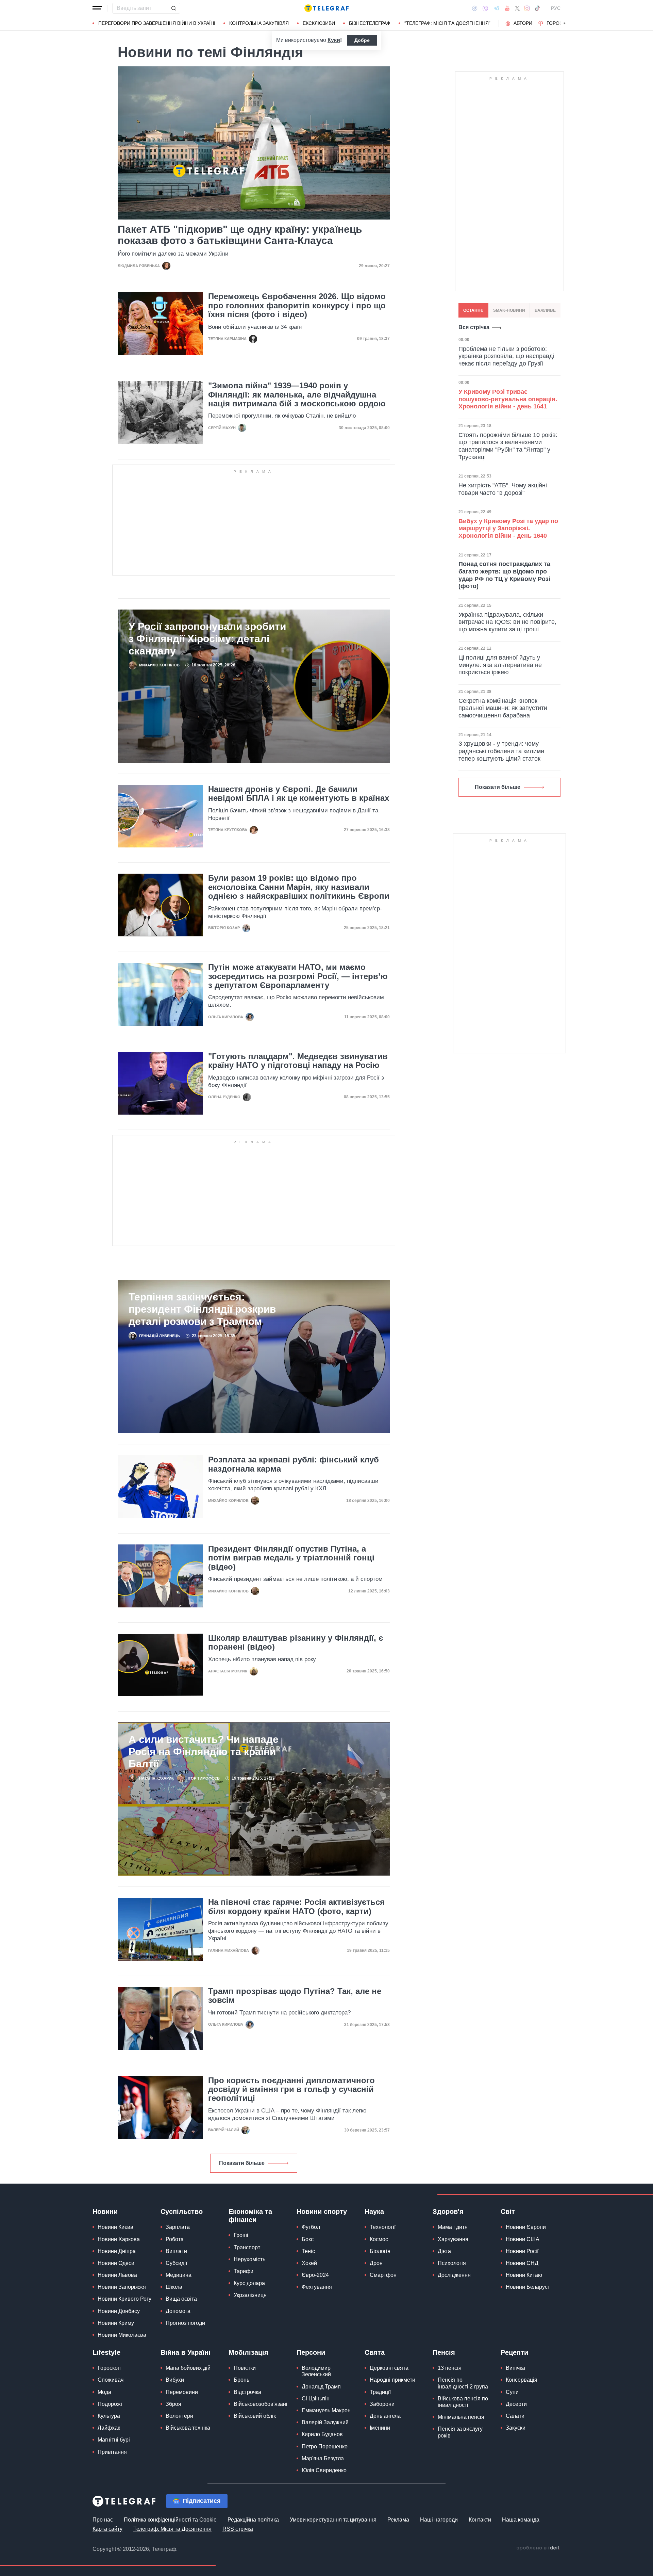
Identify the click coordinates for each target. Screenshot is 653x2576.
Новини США (523, 2239)
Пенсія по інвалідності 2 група (463, 2383)
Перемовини (182, 2392)
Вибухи (175, 2380)
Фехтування (317, 2287)
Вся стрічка (474, 327)
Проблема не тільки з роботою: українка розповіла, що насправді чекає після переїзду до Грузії (506, 356)
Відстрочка (247, 2392)
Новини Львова (117, 2275)
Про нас (103, 2520)
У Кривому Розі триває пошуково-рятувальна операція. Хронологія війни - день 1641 (508, 399)
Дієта (444, 2251)
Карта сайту (107, 2529)
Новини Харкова (119, 2239)
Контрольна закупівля (259, 23)
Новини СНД (522, 2263)
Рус (556, 8)
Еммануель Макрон (326, 2410)
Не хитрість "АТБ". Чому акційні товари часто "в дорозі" (503, 489)
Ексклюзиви (319, 23)
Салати (515, 2416)
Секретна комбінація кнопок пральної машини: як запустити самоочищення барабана (503, 708)
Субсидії (176, 2263)
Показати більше (242, 2163)
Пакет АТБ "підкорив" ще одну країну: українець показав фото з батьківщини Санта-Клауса (240, 235)
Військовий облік (255, 2416)
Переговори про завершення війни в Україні (157, 23)
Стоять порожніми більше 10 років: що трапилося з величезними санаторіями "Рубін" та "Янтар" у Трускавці (508, 446)
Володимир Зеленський (316, 2371)
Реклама (398, 2520)
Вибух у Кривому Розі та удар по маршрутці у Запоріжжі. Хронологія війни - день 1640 (508, 528)
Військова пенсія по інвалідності (463, 2402)
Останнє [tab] (473, 310)
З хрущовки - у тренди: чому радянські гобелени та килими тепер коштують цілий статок (501, 751)
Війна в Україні (186, 2352)
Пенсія (444, 2352)
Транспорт (247, 2247)
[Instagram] (527, 8)
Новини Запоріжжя (122, 2287)
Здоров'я (448, 2212)
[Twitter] (517, 8)
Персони (311, 2352)
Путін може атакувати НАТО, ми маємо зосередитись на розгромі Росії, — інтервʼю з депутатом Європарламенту (298, 976)
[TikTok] (537, 8)
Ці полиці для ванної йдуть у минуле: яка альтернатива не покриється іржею (500, 665)
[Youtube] (507, 8)
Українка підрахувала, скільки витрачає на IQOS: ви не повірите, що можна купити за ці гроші (507, 622)
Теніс (308, 2251)
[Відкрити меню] (97, 8)
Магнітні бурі (114, 2440)
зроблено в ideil (538, 2548)
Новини (105, 2212)
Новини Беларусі (527, 2287)
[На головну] (326, 8)
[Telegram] (497, 8)
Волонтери (179, 2416)
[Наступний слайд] (565, 23)
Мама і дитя (453, 2227)
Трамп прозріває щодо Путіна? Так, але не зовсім (295, 1996)
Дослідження (454, 2275)
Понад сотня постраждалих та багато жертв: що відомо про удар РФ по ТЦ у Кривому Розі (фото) (504, 575)
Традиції (380, 2392)
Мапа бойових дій (188, 2368)
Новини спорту (322, 2212)
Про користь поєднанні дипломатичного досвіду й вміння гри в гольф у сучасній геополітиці (291, 2089)
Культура (109, 2416)
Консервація (522, 2380)
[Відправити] (173, 8)
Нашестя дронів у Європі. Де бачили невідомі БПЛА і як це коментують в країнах (299, 794)
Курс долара (249, 2283)
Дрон (376, 2263)
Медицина (179, 2275)
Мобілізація (248, 2352)
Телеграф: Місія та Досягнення (172, 2529)
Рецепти (514, 2352)
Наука (374, 2212)
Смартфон (383, 2275)
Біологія (380, 2251)
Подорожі (110, 2404)
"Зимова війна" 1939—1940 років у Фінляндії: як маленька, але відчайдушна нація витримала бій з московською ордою (297, 395)
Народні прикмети (392, 2380)
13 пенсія (450, 2368)
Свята (375, 2352)
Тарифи (244, 2271)
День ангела (385, 2416)
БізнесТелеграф (370, 23)
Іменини (380, 2428)
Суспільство (182, 2212)
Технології (383, 2227)
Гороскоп (560, 23)
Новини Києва (115, 2227)
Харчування (453, 2239)
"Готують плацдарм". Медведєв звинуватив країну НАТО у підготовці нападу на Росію (298, 1061)
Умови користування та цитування (333, 2520)
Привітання (112, 2452)
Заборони (382, 2404)
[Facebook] (475, 8)
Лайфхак (109, 2428)
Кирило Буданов (322, 2434)
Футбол (311, 2227)
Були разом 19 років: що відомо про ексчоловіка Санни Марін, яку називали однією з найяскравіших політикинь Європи (299, 887)
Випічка (515, 2368)
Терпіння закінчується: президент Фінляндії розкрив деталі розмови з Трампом (202, 1309)
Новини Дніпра (117, 2251)
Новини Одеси (116, 2263)
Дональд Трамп (321, 2387)
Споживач (111, 2380)
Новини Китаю (524, 2275)
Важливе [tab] (545, 310)
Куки (334, 40)
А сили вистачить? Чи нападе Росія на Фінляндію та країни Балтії (204, 1752)
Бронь (241, 2380)
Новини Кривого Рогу (124, 2299)
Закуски (516, 2428)
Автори (523, 23)
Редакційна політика (253, 2520)
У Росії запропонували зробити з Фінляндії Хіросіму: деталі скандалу (207, 639)
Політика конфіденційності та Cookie (170, 2520)
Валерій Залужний (325, 2422)
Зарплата (178, 2227)
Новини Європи (526, 2227)
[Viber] (485, 8)
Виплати (176, 2251)
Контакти (480, 2520)
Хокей (309, 2263)
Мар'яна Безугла (323, 2458)
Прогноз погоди (185, 2323)
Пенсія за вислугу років (460, 2432)
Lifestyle (106, 2352)
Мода (104, 2392)
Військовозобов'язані (261, 2404)
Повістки (245, 2368)
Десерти (516, 2404)
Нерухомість (249, 2259)
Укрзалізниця (250, 2295)
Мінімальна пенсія (461, 2417)
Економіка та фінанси (250, 2216)
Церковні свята (389, 2368)
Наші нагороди (439, 2520)
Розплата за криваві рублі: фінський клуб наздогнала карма (294, 1464)
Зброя (173, 2404)
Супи (512, 2392)
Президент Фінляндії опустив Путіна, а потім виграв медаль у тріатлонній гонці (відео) (291, 1558)
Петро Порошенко (325, 2447)
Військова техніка (188, 2428)
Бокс (308, 2239)
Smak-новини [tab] (509, 310)
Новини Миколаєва (122, 2335)
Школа (174, 2287)
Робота (175, 2239)
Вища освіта (181, 2299)
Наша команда (521, 2520)
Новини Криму (116, 2323)
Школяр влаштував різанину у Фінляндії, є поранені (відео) (296, 1642)
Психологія (452, 2263)
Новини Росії (522, 2251)
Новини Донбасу (119, 2311)
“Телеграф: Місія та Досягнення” (447, 23)
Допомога (178, 2311)
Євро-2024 (315, 2275)
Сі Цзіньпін (316, 2399)
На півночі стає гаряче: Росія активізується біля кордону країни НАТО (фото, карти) (296, 1907)
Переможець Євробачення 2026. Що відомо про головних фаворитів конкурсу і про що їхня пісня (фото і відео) (297, 305)
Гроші (241, 2235)
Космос (379, 2239)
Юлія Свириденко (324, 2470)
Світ (508, 2212)
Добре (362, 40)
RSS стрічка (238, 2529)
